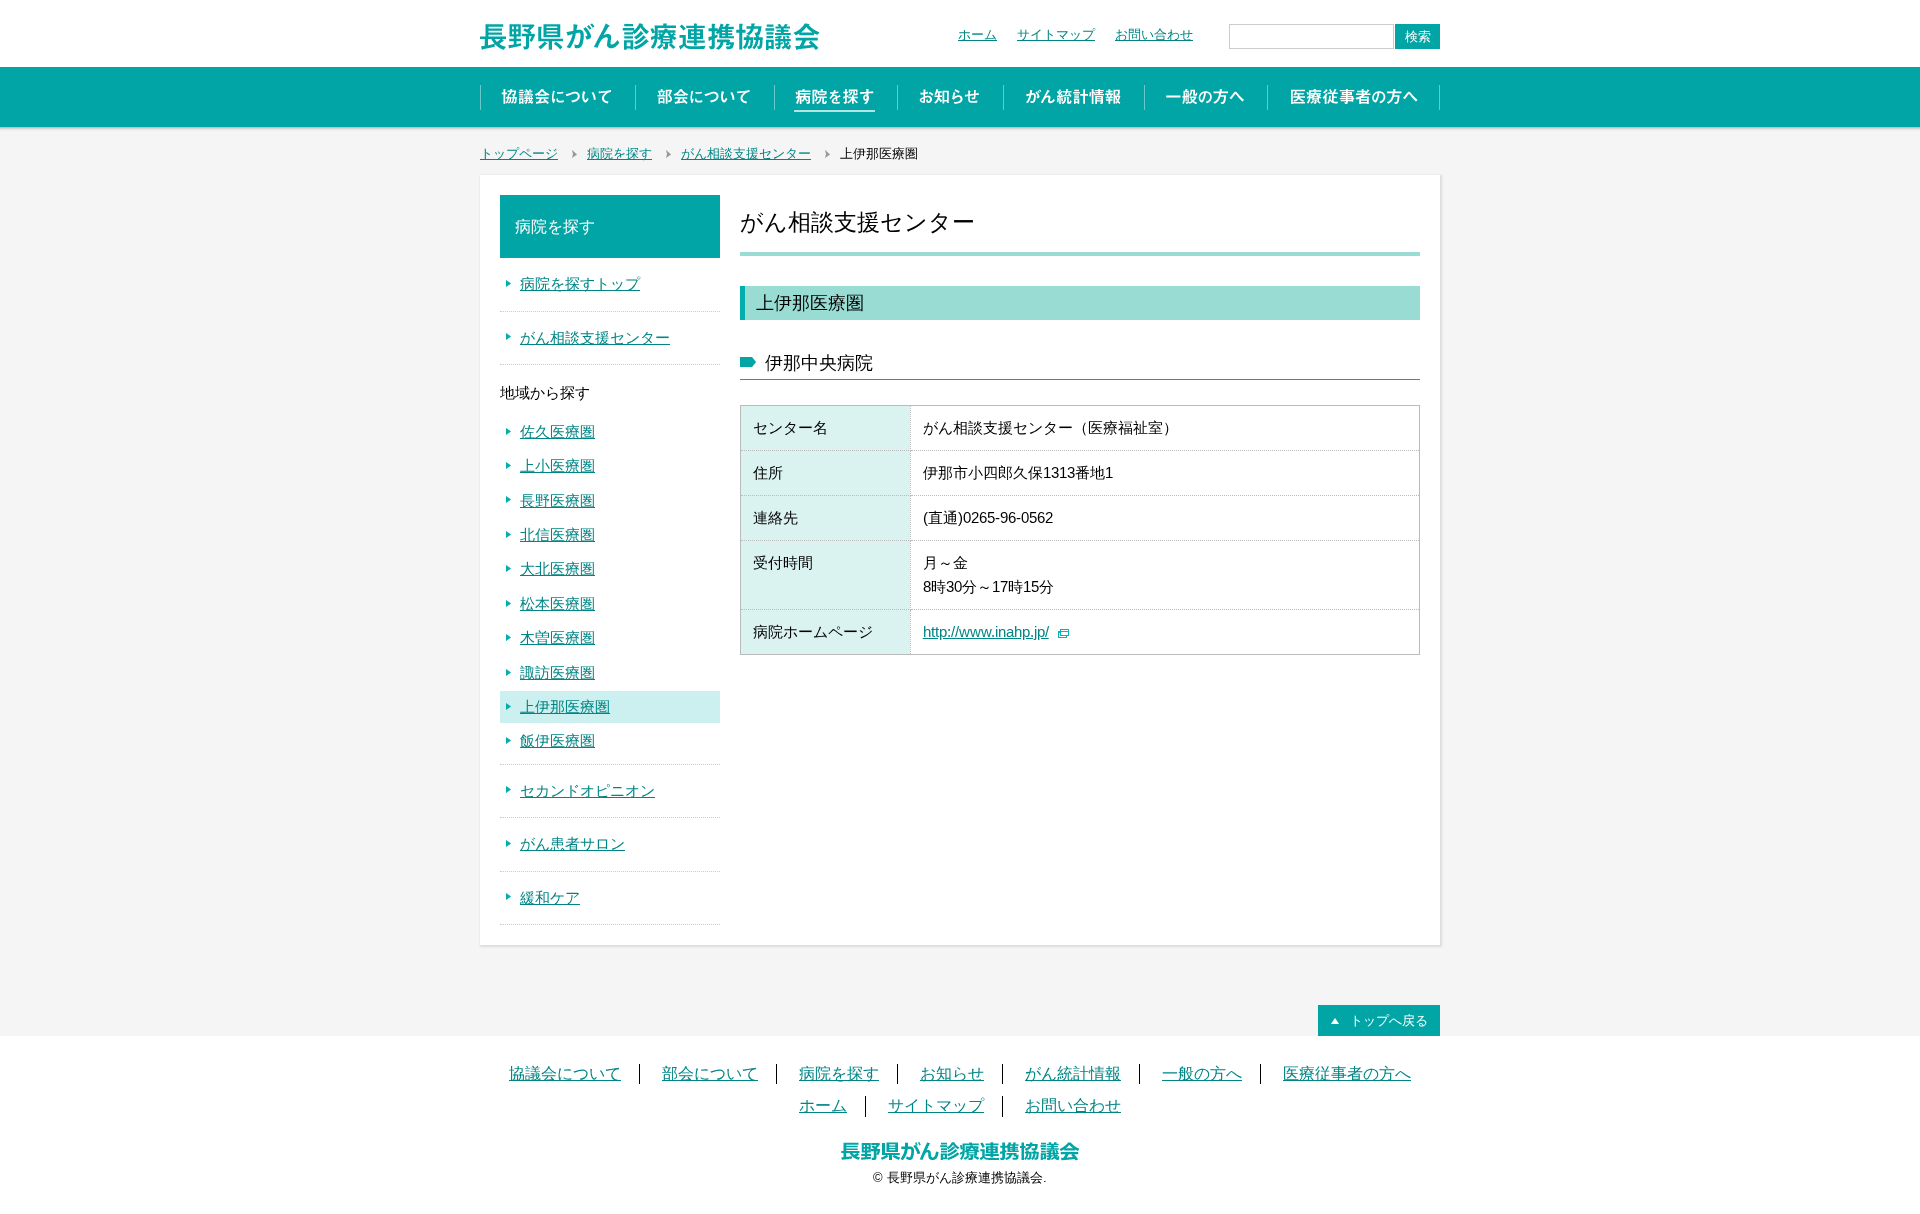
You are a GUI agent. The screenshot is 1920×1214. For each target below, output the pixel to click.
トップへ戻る (1389, 1020)
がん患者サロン (572, 843)
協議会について (557, 97)
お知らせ (950, 97)
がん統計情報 (1073, 97)
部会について (704, 97)
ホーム (977, 34)
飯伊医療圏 (557, 740)
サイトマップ (1056, 34)
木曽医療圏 (557, 637)
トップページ (519, 153)
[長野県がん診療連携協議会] (650, 29)
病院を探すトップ (580, 283)
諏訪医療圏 (557, 672)
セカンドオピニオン (587, 790)
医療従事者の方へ (1353, 97)
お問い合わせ (1154, 34)
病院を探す (835, 97)
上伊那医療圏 (565, 706)
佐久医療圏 (557, 431)
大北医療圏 (557, 568)
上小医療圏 (557, 465)
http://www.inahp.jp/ (986, 631)
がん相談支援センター (746, 153)
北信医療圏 (557, 534)
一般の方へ (1205, 97)
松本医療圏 (557, 603)
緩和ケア (550, 897)
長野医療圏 (557, 500)
